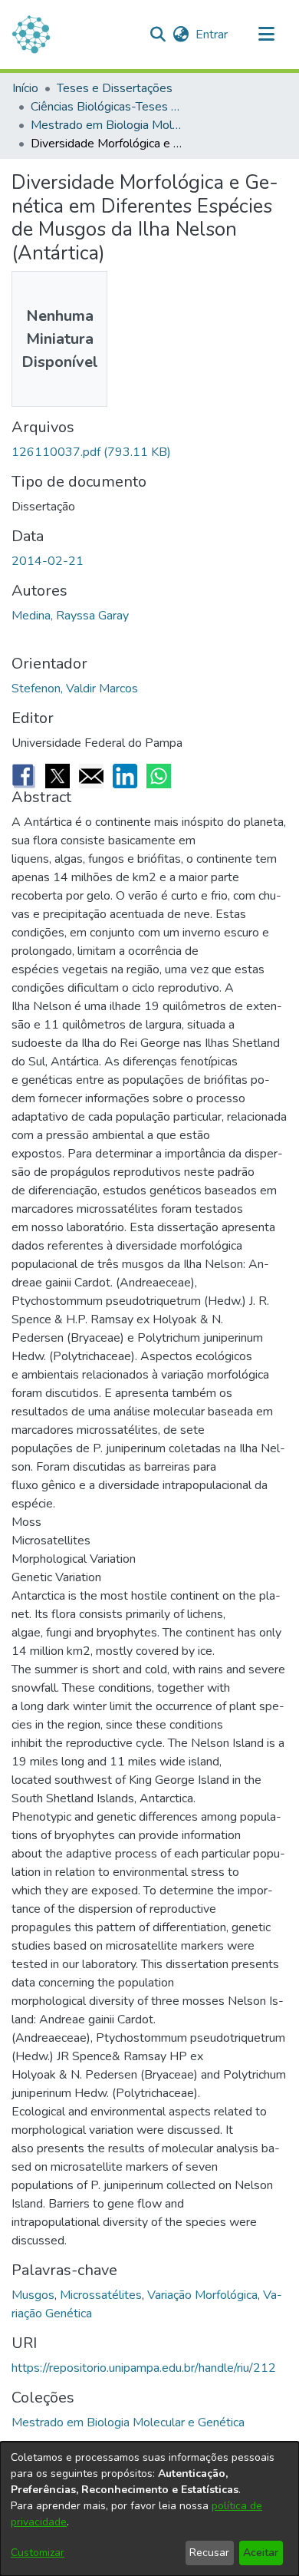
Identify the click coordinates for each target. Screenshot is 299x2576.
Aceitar (261, 2553)
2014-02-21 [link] (48, 561)
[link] (91, 452)
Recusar (209, 2553)
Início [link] (25, 88)
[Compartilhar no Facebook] (24, 776)
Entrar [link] (212, 35)
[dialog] (149, 2509)
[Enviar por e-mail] (91, 776)
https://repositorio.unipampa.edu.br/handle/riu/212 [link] (144, 2368)
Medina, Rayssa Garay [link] (70, 616)
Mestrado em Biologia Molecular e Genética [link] (107, 125)
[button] (158, 35)
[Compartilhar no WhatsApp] (159, 776)
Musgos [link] (33, 2295)
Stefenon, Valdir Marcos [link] (75, 689)
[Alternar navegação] (266, 35)
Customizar (38, 2553)
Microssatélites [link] (101, 2295)
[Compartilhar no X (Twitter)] (58, 776)
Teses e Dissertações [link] (115, 88)
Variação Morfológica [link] (202, 2295)
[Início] (31, 35)
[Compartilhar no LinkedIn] (125, 776)
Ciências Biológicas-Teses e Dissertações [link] (107, 107)
